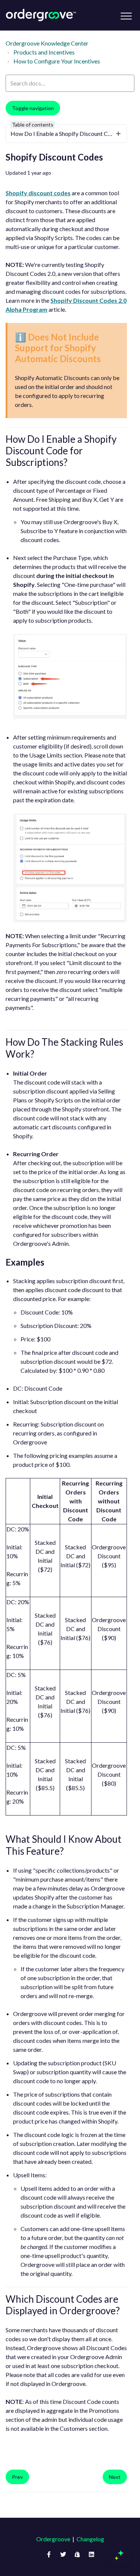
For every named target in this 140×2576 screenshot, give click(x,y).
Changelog (90, 2539)
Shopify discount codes (38, 193)
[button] (126, 16)
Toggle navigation (33, 108)
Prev (17, 2477)
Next (115, 2477)
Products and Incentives (44, 52)
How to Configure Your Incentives (57, 61)
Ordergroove (53, 2539)
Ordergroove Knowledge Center (47, 43)
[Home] (41, 15)
